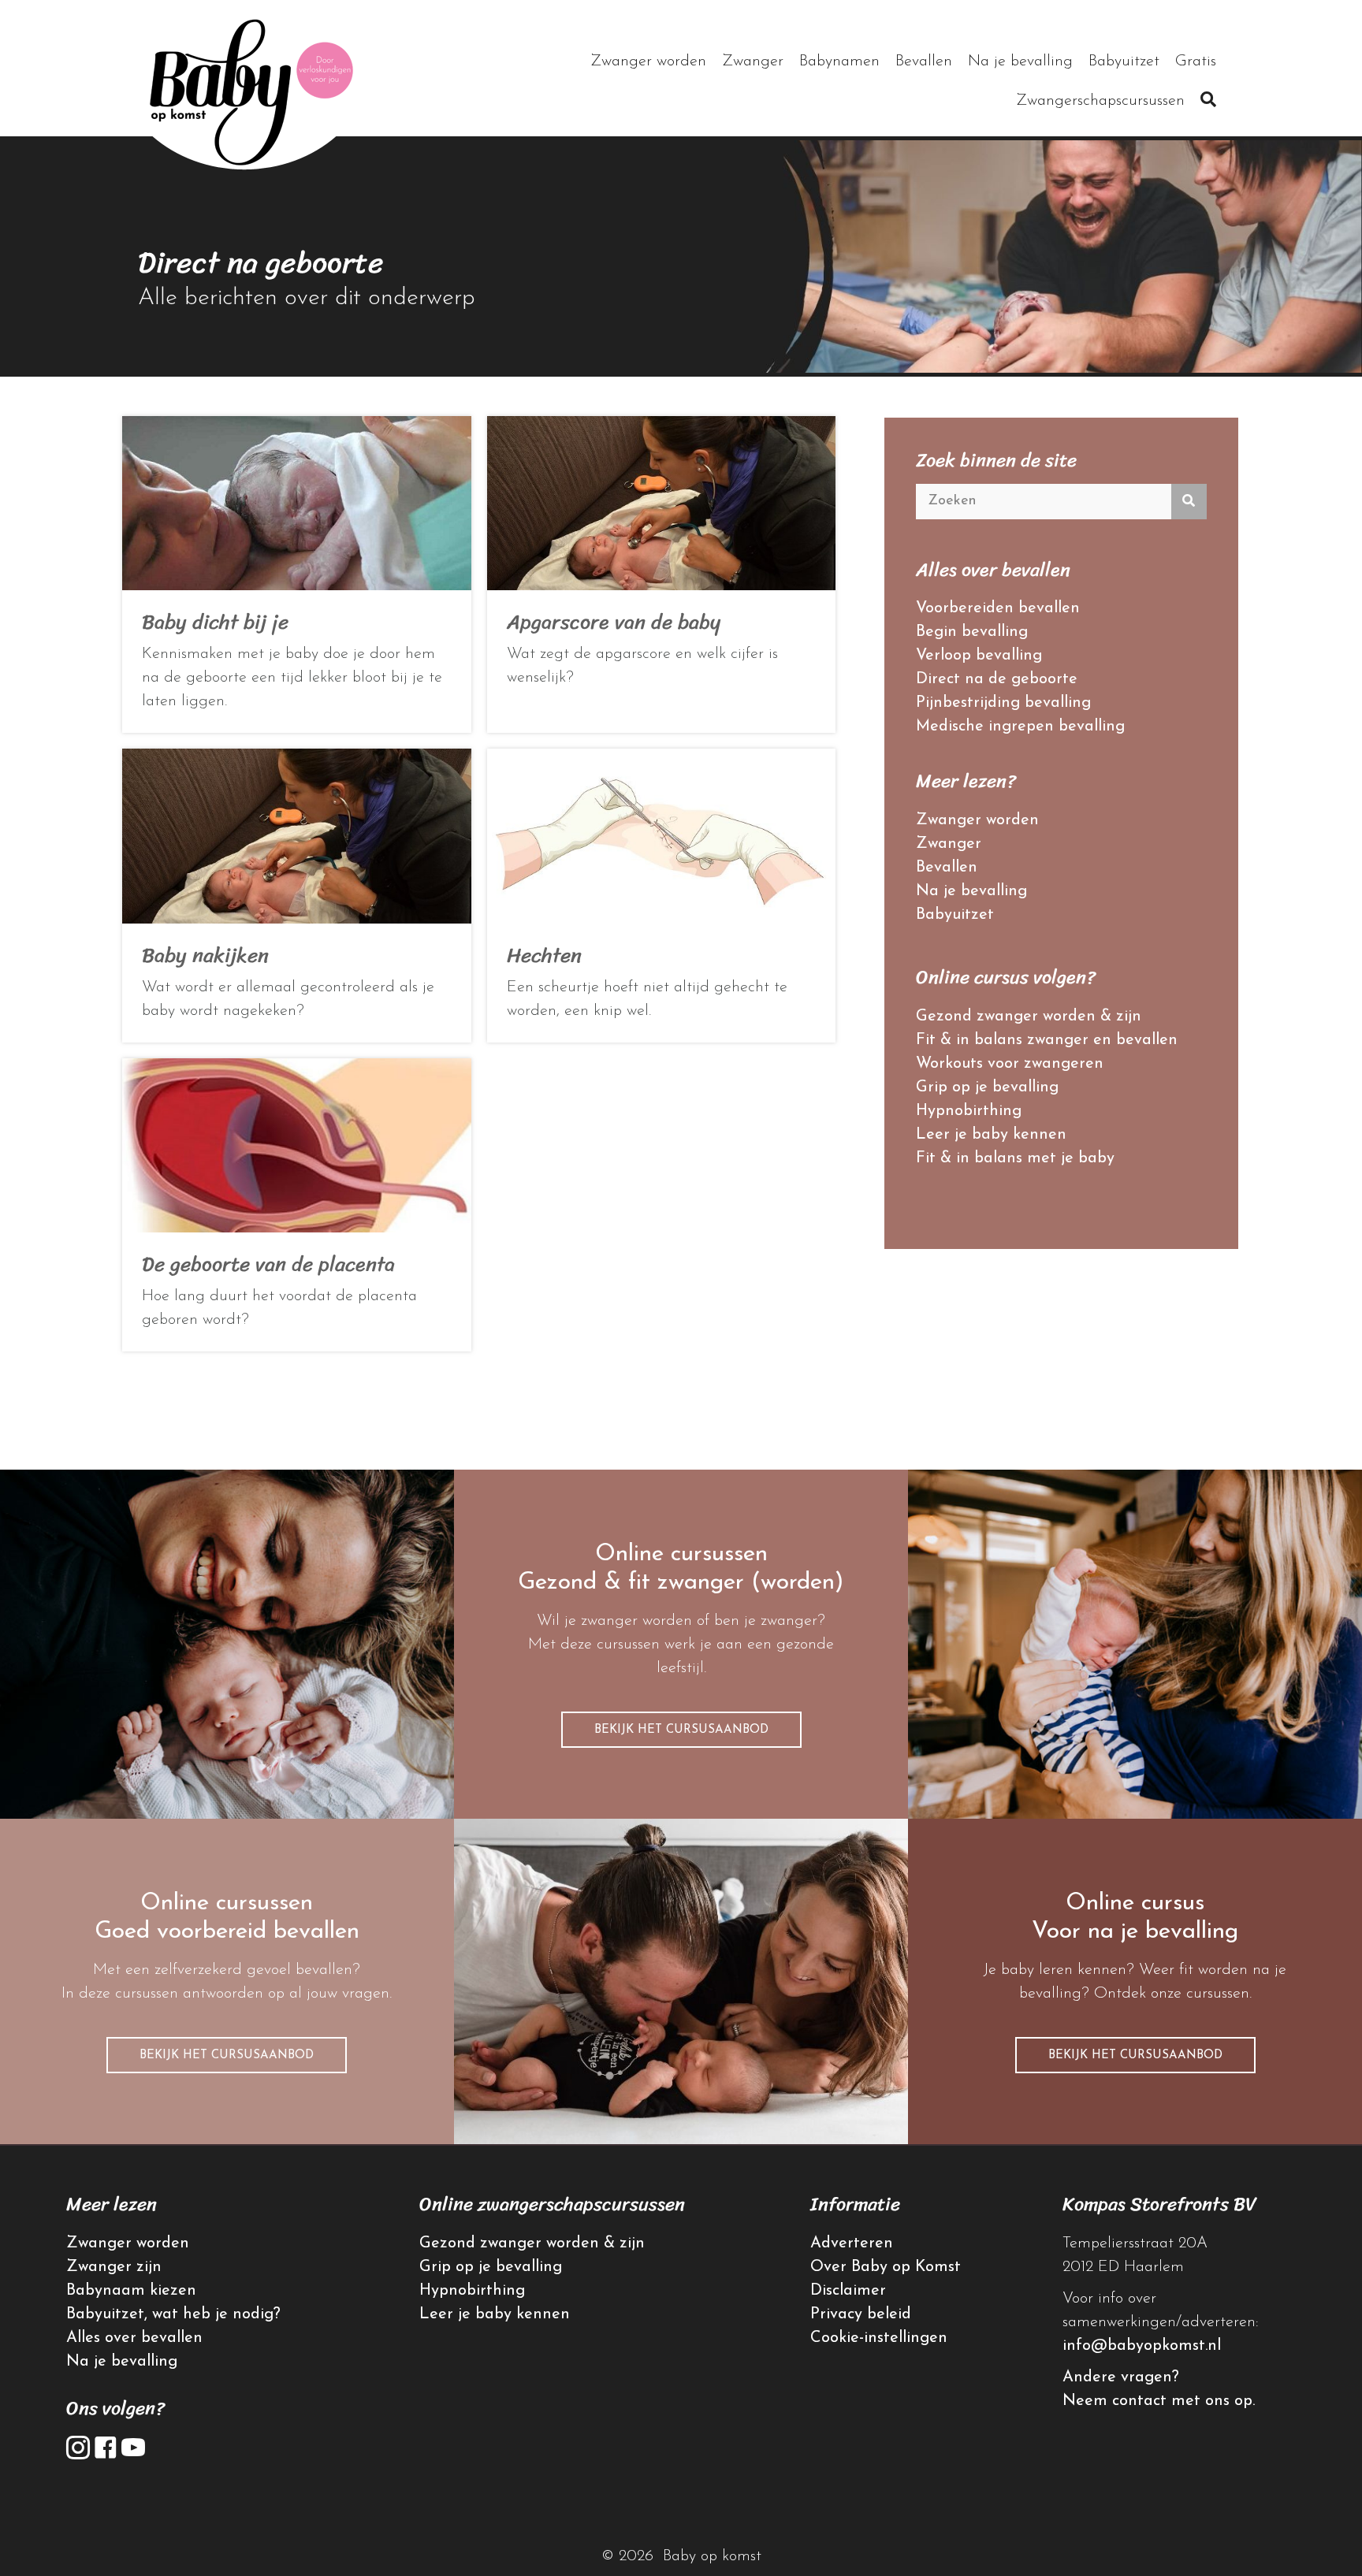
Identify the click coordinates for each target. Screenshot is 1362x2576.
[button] (1208, 101)
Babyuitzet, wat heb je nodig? (173, 2314)
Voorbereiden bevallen (998, 608)
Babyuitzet (955, 915)
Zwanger (949, 844)
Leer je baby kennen (991, 1135)
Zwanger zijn (114, 2267)
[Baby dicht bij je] (297, 575)
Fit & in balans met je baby (1015, 1158)
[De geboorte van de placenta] (297, 1205)
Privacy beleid (861, 2314)
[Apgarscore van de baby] (662, 575)
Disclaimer (848, 2291)
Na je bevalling (971, 891)
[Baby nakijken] (297, 896)
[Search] (1189, 502)
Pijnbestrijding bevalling (1003, 703)
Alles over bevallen (134, 2338)
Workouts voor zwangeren (1010, 1064)
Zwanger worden (977, 820)
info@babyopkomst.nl (1142, 2346)
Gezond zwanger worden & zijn (1029, 1017)
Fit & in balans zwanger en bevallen (1047, 1040)
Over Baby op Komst (886, 2267)
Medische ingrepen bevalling (1020, 727)
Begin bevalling (972, 632)
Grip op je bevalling (987, 1087)
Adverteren (852, 2243)
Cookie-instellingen (879, 2338)
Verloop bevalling (979, 656)
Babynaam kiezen (131, 2291)
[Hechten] (662, 896)
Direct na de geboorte (997, 679)
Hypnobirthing (969, 1111)
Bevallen (947, 868)
